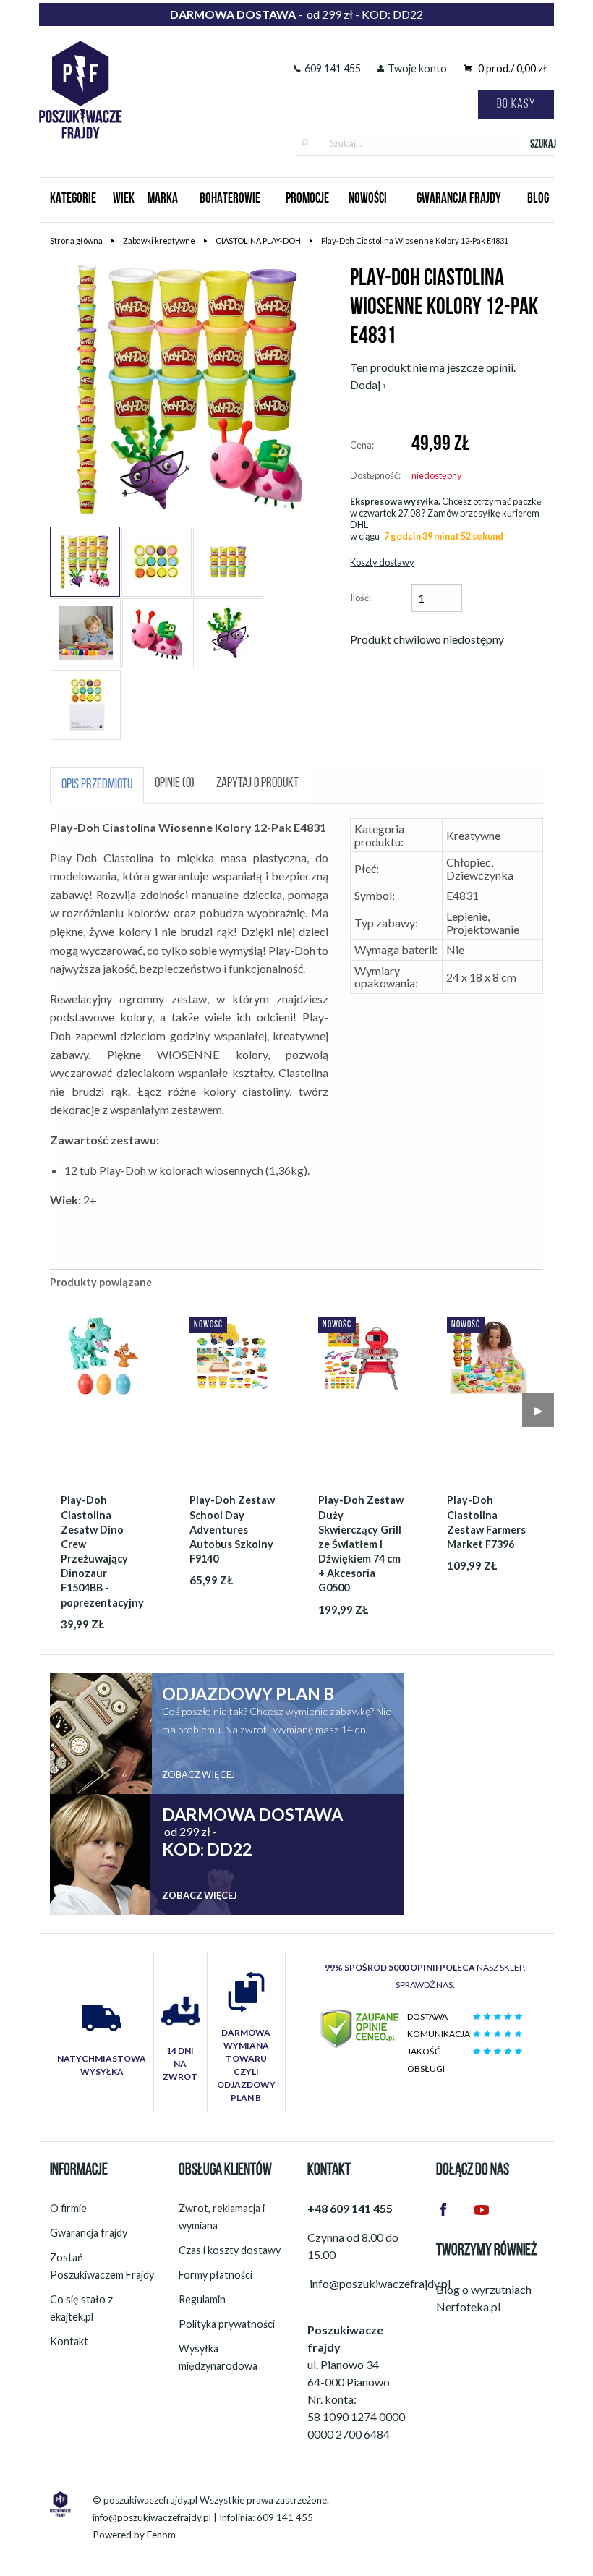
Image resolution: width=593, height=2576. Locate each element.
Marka (163, 199)
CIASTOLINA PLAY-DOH (258, 241)
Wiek (124, 199)
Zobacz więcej (199, 1774)
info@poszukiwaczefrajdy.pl (152, 2517)
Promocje (307, 199)
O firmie (68, 2208)
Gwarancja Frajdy (459, 199)
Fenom (161, 2535)
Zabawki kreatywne (159, 241)
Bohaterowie (230, 199)
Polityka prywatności (227, 2324)
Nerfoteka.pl (468, 2307)
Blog (538, 199)
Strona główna (76, 241)
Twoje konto (417, 68)
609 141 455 (333, 68)
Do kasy (516, 105)
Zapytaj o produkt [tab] (257, 784)
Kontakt (69, 2341)
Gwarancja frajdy (89, 2233)
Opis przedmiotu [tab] (97, 785)
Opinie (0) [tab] (175, 784)
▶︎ (538, 1410)
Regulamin (202, 2299)
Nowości (368, 199)
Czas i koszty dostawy (230, 2250)
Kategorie (73, 199)
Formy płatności (216, 2275)
